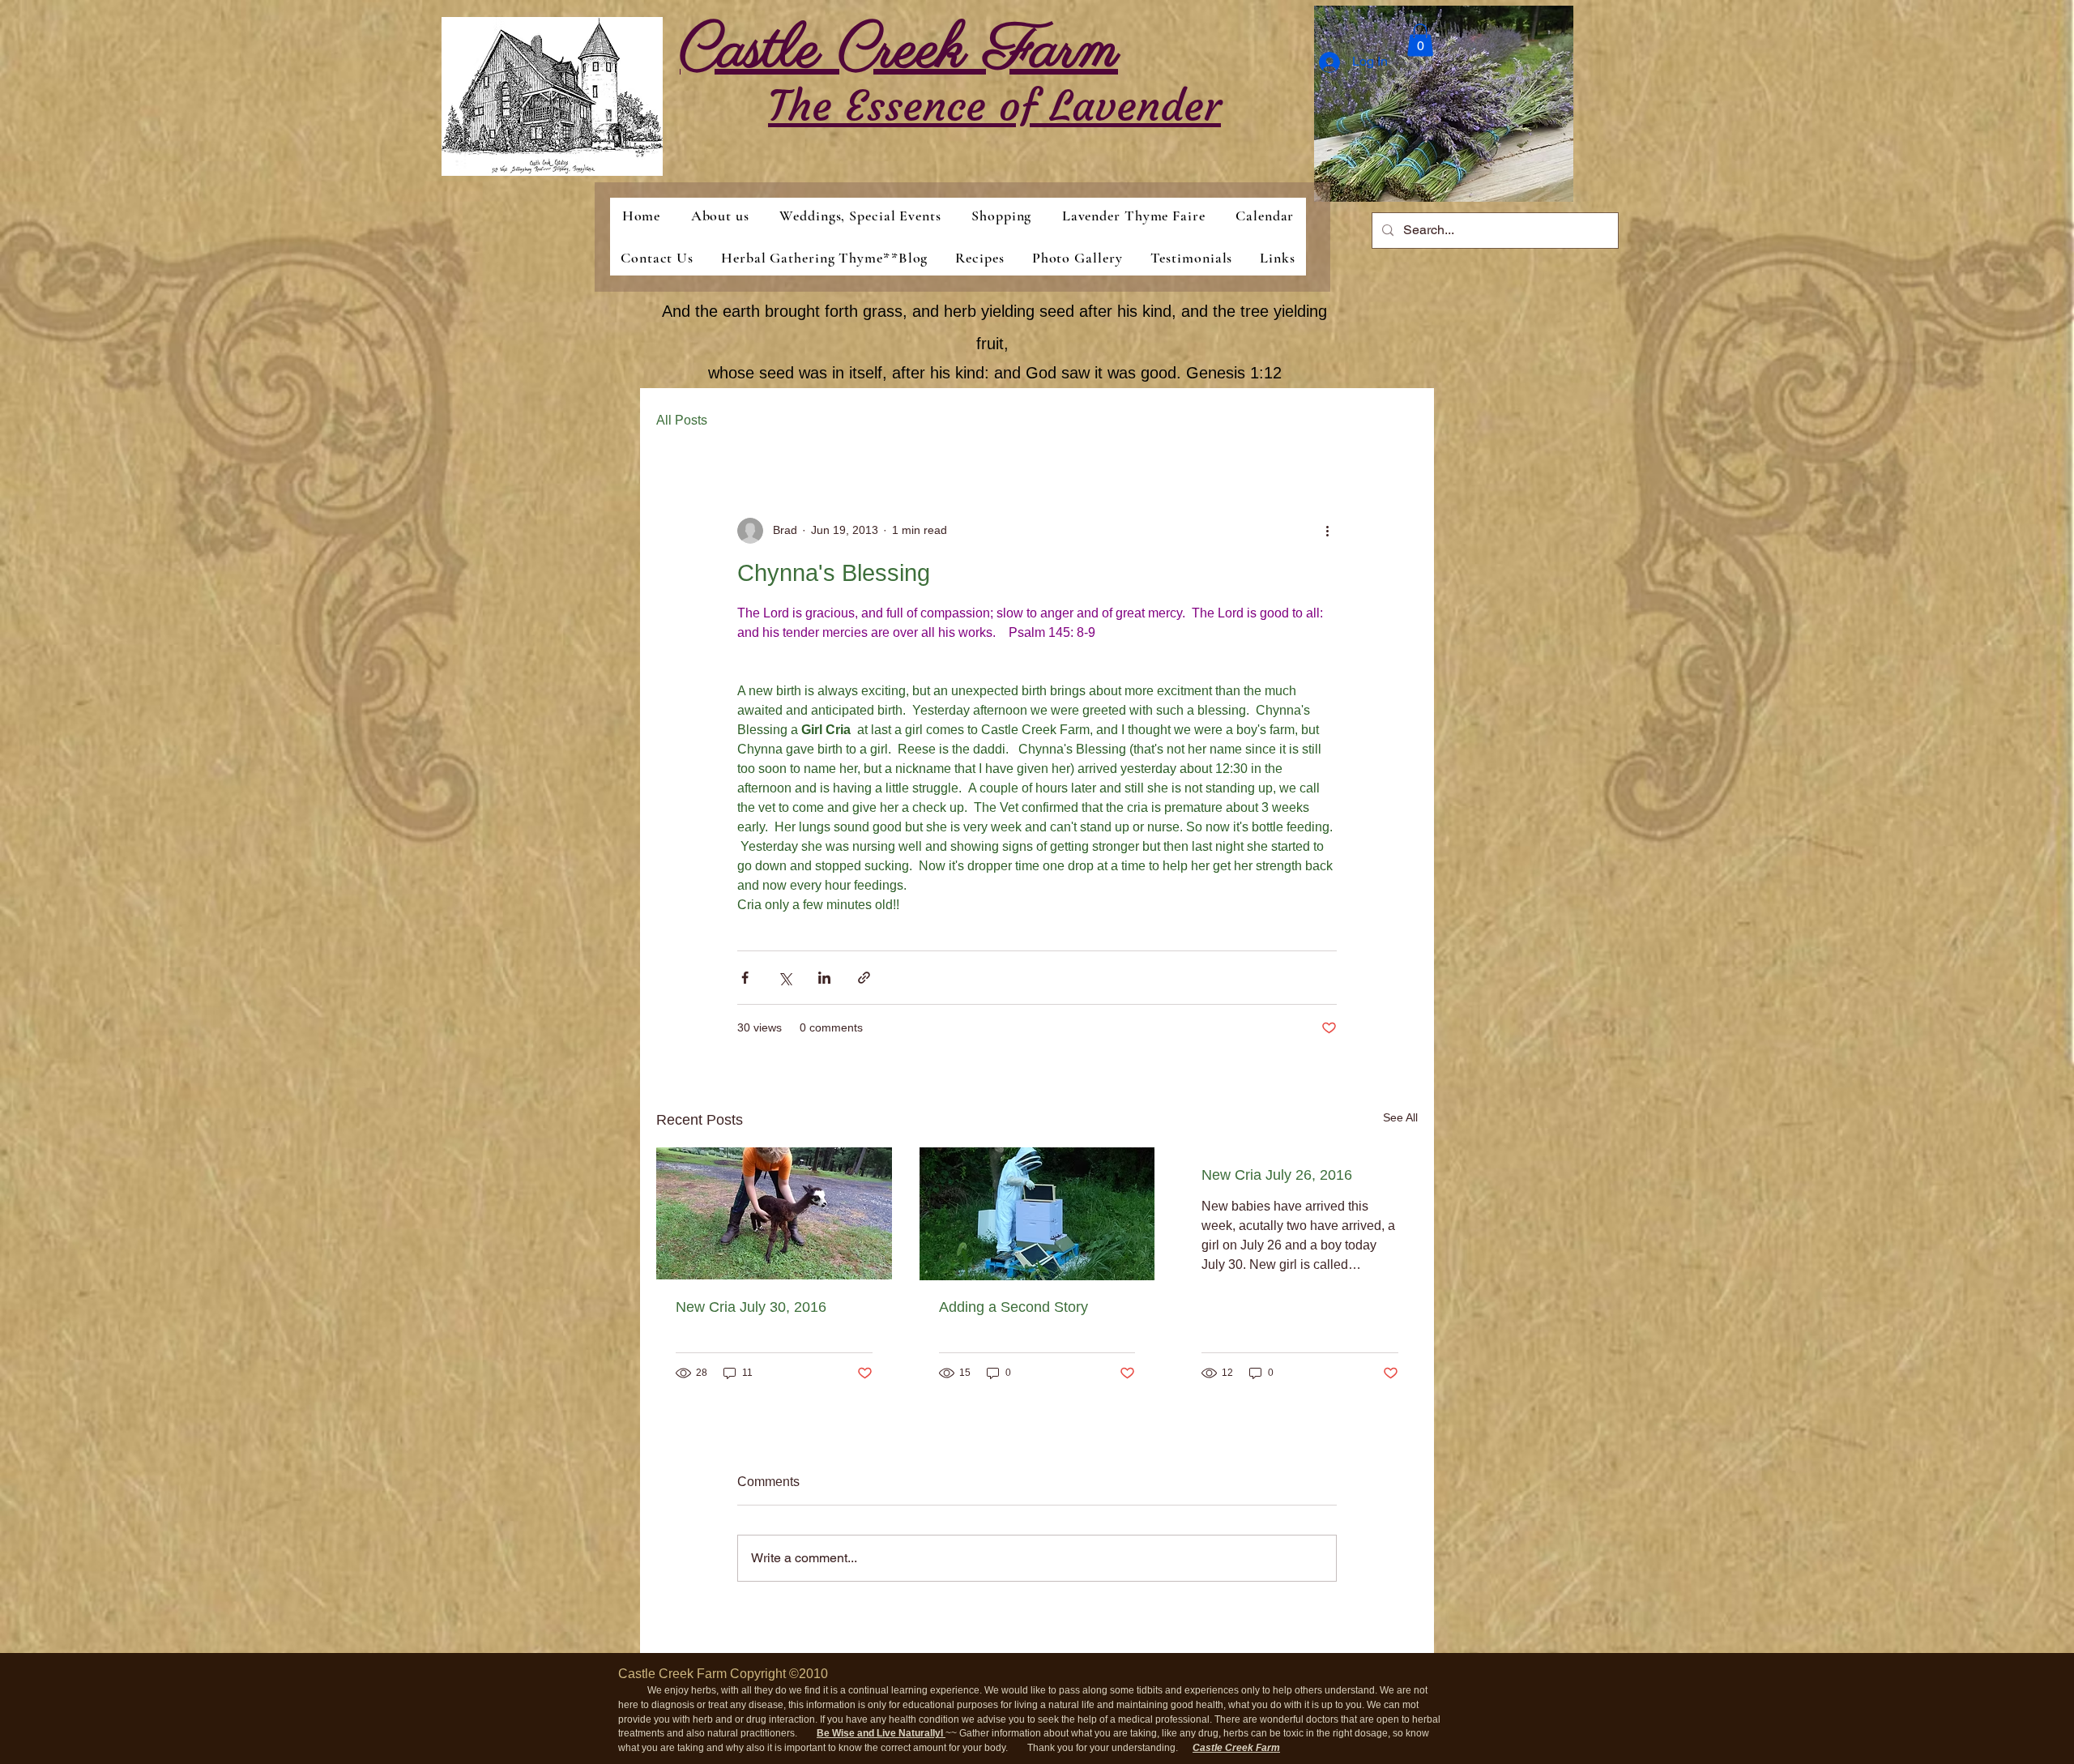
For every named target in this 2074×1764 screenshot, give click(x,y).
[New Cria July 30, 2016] (774, 1213)
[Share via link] (864, 978)
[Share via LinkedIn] (824, 978)
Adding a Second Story (1014, 1307)
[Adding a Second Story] (1037, 1214)
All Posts (682, 420)
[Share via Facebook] (745, 978)
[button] (1420, 40)
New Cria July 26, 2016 (1277, 1175)
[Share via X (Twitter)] (785, 978)
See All (1400, 1117)
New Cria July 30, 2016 (751, 1307)
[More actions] (1327, 531)
